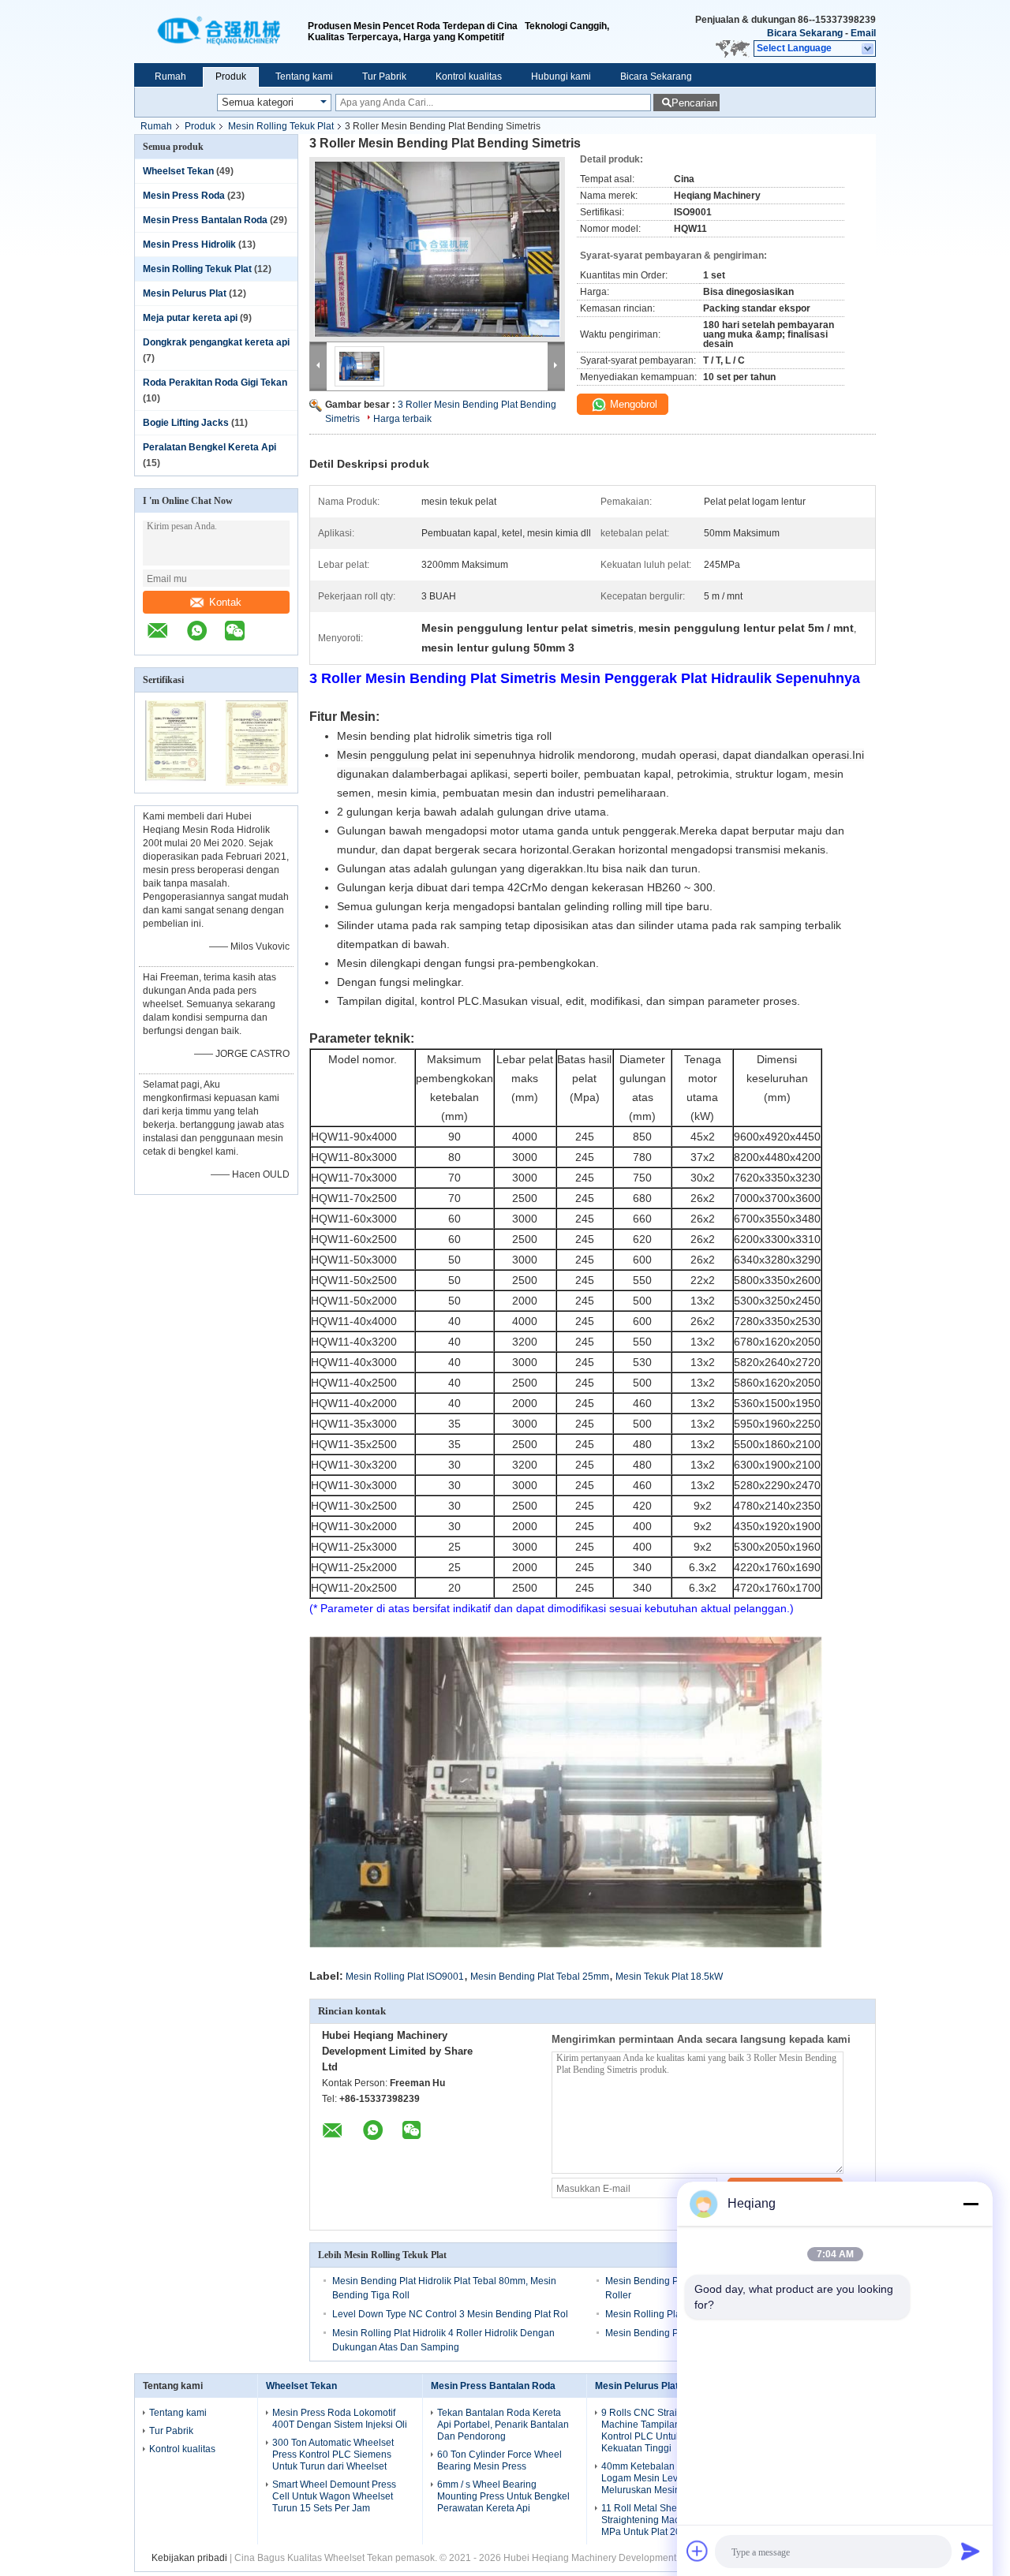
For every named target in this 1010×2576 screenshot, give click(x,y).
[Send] (971, 2551)
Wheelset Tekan (178, 171)
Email (863, 33)
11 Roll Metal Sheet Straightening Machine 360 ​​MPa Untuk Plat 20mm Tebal (662, 2520)
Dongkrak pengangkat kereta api (216, 342)
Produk (231, 77)
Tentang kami (304, 77)
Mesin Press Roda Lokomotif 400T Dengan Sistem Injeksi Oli (340, 2419)
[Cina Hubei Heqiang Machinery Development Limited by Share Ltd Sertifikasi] (176, 782)
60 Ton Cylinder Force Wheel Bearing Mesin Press (499, 2460)
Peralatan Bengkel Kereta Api (209, 447)
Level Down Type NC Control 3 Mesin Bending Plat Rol (450, 2314)
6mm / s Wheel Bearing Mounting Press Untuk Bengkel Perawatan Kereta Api (503, 2496)
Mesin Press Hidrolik (189, 245)
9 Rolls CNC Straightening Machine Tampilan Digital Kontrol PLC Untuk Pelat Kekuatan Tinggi (658, 2430)
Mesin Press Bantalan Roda (205, 220)
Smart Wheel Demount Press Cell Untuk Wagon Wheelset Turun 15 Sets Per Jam (334, 2496)
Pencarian (694, 103)
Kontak (225, 602)
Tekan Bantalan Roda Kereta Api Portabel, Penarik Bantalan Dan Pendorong (503, 2425)
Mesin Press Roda (184, 196)
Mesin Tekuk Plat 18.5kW (669, 1977)
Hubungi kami (561, 77)
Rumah (170, 77)
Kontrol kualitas (469, 77)
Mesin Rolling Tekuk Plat (281, 126)
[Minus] (971, 2204)
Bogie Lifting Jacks (186, 423)
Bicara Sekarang (805, 33)
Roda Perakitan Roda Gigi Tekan (215, 383)
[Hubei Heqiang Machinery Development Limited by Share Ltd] (221, 32)
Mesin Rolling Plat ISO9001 (405, 1977)
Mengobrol (632, 404)
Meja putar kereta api (190, 318)
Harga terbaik (402, 419)
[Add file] (698, 2551)
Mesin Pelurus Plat (185, 293)
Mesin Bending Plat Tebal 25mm (540, 1977)
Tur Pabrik (384, 77)
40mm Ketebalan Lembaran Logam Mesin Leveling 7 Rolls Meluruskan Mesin (666, 2478)
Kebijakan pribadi (189, 2558)
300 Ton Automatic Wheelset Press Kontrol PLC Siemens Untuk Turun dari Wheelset (333, 2455)
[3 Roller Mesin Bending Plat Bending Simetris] (437, 249)
